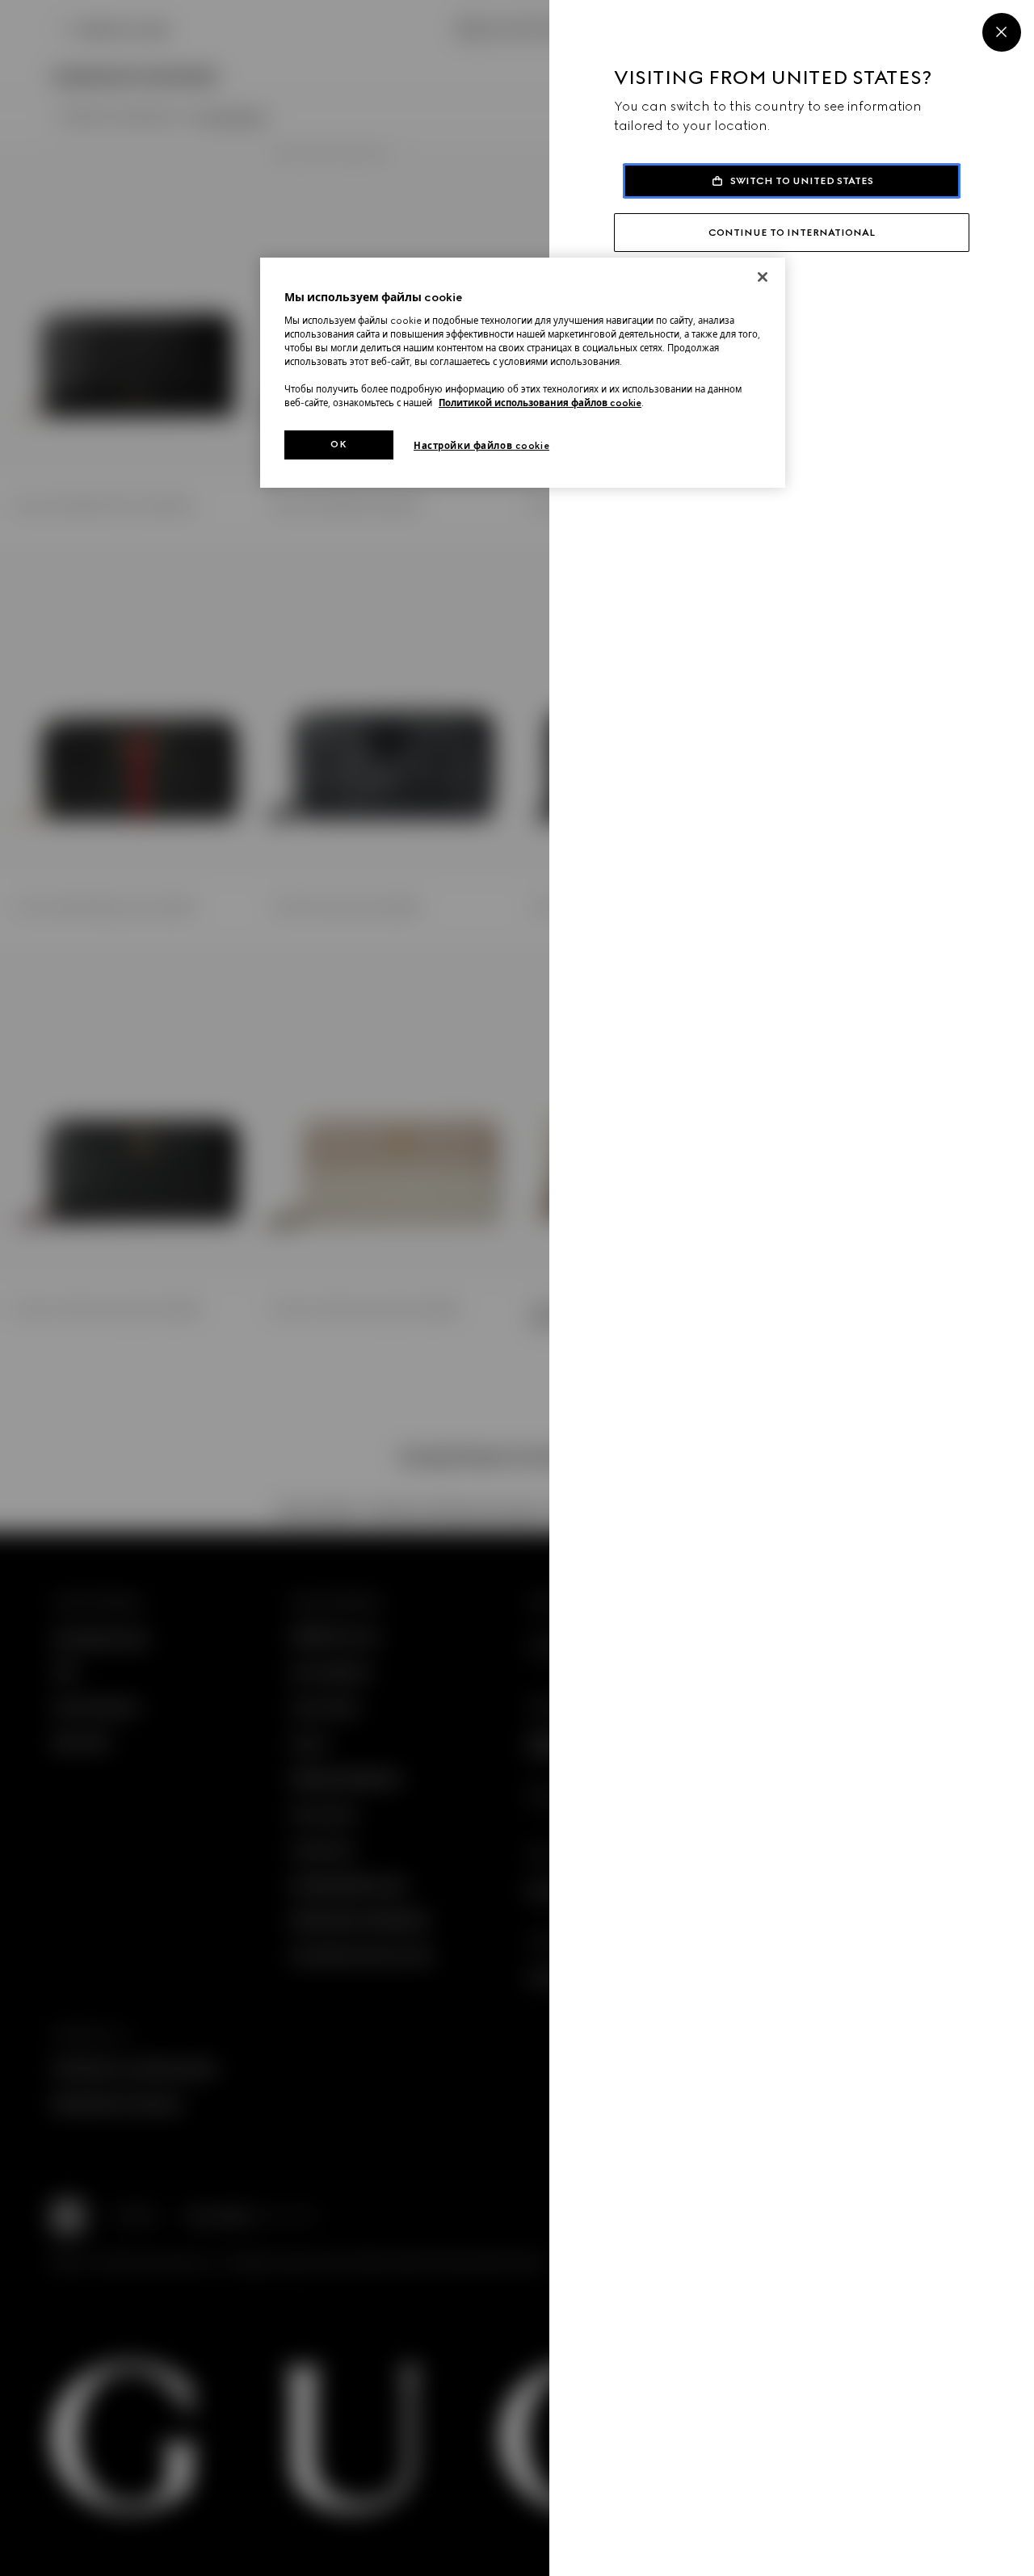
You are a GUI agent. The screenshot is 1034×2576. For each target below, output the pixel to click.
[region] (523, 373)
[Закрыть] (763, 277)
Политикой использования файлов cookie (540, 403)
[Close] (1002, 32)
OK (338, 444)
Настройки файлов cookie (481, 446)
